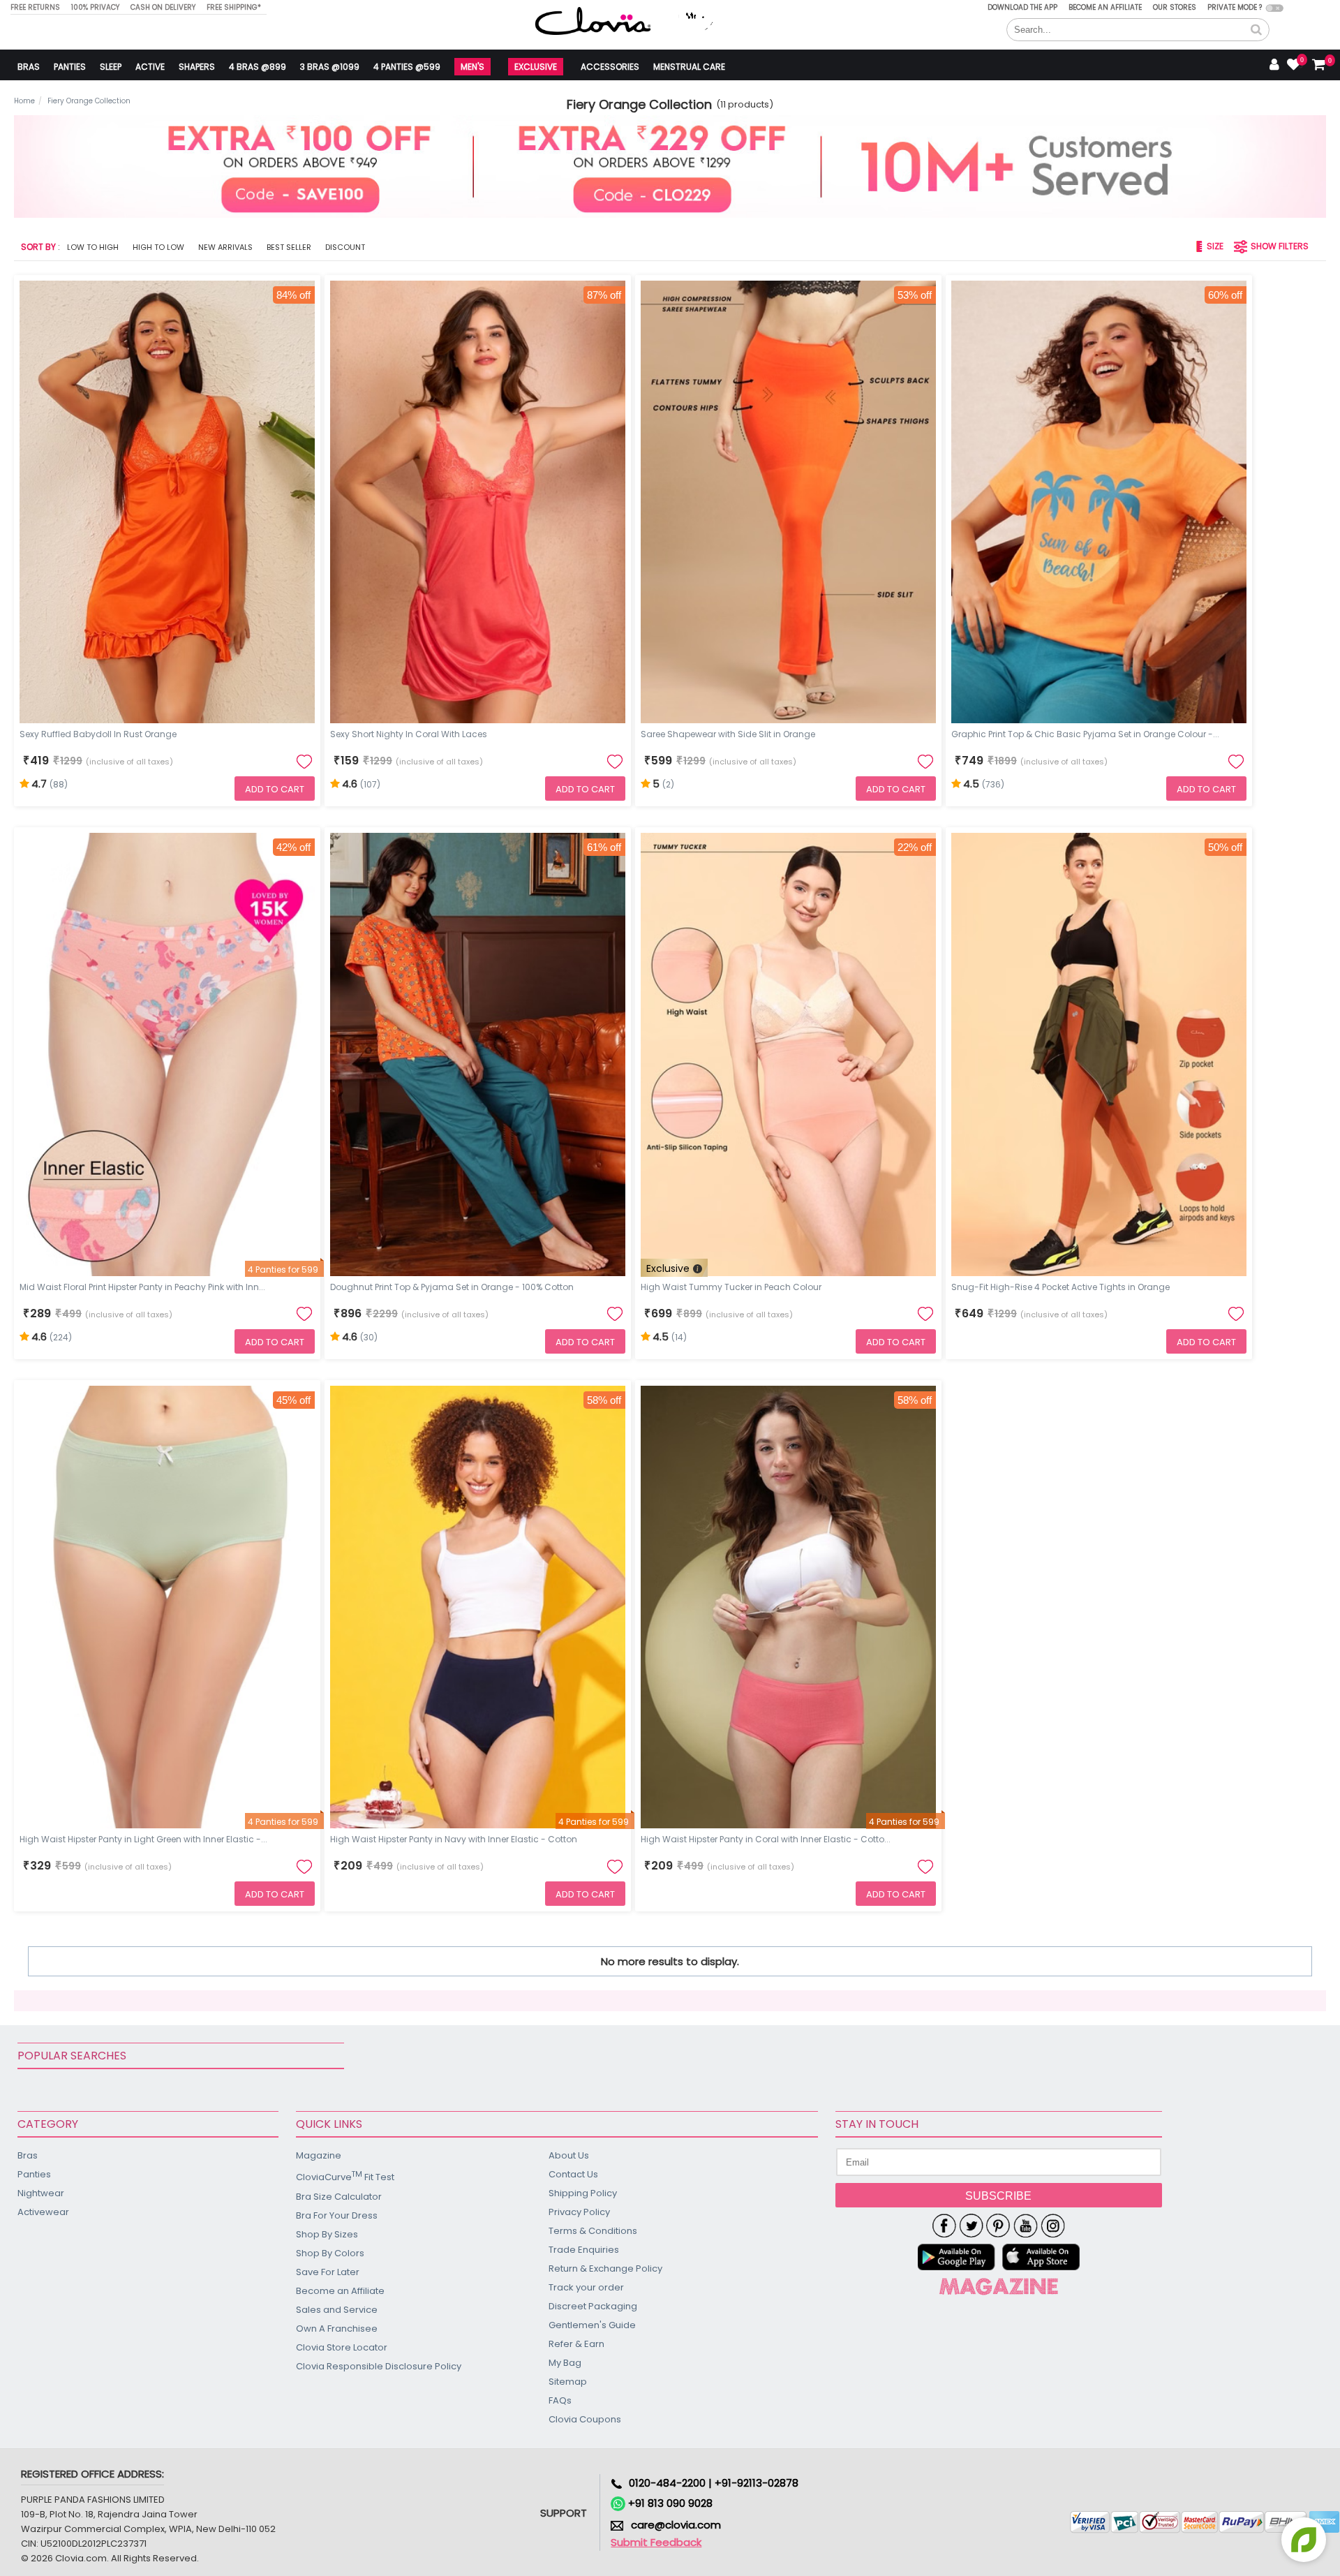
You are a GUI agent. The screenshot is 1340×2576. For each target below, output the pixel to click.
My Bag (565, 2363)
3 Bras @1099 (330, 67)
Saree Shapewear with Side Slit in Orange (728, 734)
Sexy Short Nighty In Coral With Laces (409, 734)
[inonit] (1053, 2226)
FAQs (560, 2400)
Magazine (319, 2155)
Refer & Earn (576, 2344)
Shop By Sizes (327, 2234)
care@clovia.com (676, 2525)
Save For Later (328, 2272)
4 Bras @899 (258, 67)
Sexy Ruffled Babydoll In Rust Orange (98, 734)
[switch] (1275, 8)
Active (150, 67)
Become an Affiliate (1105, 7)
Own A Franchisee (337, 2329)
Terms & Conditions (593, 2231)
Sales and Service (337, 2310)
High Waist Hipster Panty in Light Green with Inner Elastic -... (143, 1839)
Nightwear (41, 2193)
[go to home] (593, 21)
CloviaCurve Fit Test (345, 2176)
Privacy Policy (579, 2212)
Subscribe (998, 2196)
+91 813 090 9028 (669, 2503)
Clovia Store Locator (342, 2347)
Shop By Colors (330, 2253)
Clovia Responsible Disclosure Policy (379, 2366)
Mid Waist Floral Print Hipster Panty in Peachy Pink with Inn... (142, 1287)
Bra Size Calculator (339, 2197)
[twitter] (971, 2226)
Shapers (197, 67)
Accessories (610, 67)
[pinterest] (998, 2226)
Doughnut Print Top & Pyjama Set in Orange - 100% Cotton (452, 1287)
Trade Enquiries (584, 2250)
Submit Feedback (656, 2542)
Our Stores (1175, 7)
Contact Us (573, 2174)
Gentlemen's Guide (592, 2325)
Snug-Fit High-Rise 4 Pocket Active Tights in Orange (1060, 1287)
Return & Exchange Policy (605, 2268)
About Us (569, 2155)
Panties (70, 67)
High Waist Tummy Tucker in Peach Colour (731, 1287)
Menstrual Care (689, 67)
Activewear (43, 2212)
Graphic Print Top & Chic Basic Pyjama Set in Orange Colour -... (1085, 734)
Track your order (586, 2287)
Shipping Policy (583, 2193)
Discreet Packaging (593, 2306)
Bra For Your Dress (337, 2215)
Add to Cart (275, 789)
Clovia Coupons (585, 2419)
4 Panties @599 (407, 67)
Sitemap (568, 2382)
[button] (1256, 30)
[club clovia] (999, 2286)
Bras (29, 67)
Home (24, 101)
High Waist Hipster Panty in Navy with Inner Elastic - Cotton (454, 1839)
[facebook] (944, 2226)
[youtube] (1026, 2226)
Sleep (111, 67)
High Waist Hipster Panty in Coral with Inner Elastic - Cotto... (766, 1839)
